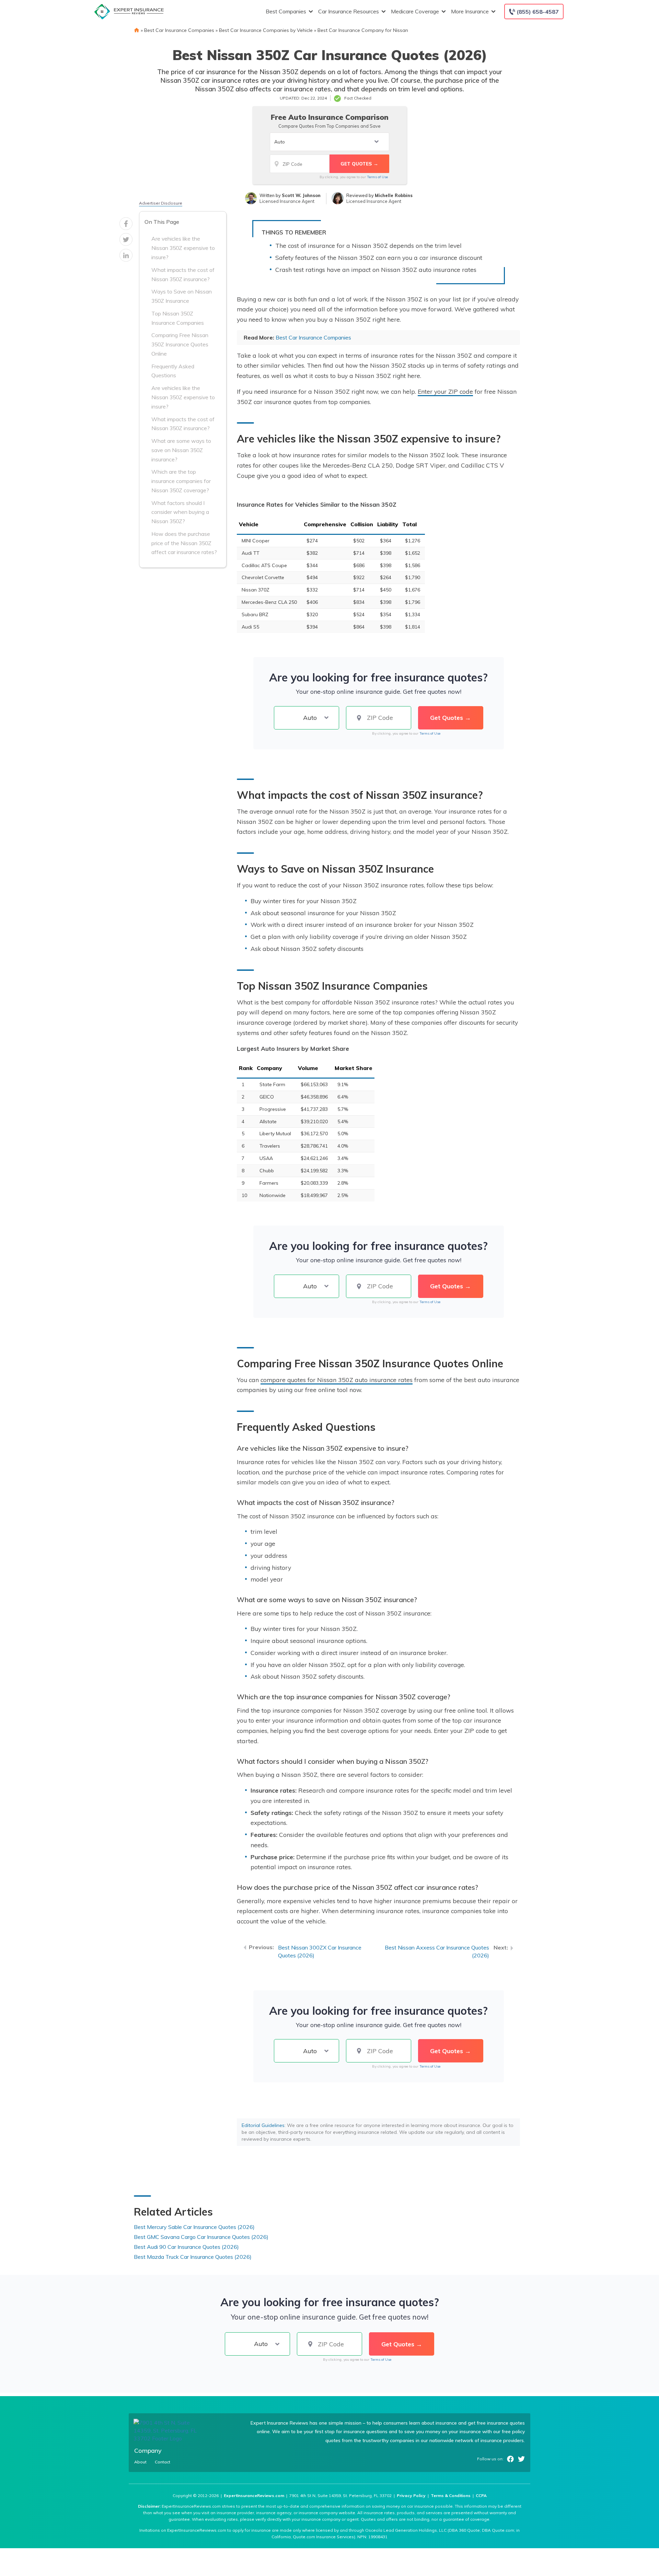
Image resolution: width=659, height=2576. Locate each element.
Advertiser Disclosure (161, 203)
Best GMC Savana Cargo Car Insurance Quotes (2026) (201, 2237)
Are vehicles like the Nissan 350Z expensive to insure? (183, 248)
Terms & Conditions (451, 2495)
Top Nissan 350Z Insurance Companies (178, 318)
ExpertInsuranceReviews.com (254, 2495)
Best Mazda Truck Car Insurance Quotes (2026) (193, 2257)
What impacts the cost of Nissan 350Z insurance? (183, 274)
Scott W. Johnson (301, 195)
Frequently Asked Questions (173, 371)
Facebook (510, 2459)
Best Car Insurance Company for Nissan (363, 30)
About (140, 2462)
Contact (163, 2462)
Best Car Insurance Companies (179, 30)
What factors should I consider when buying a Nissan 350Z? (180, 512)
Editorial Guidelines (263, 2125)
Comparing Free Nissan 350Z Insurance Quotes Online (180, 344)
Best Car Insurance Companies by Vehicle (266, 30)
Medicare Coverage (415, 11)
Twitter (521, 2459)
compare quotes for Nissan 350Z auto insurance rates (337, 1380)
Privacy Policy (411, 2495)
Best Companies (286, 11)
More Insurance (470, 11)
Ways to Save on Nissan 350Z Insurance (182, 296)
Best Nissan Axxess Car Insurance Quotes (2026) (437, 1951)
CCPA (481, 2495)
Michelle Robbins (394, 195)
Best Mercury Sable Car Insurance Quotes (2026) (194, 2227)
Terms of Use (377, 177)
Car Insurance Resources (349, 11)
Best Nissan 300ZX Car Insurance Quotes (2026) (320, 1951)
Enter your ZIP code (445, 391)
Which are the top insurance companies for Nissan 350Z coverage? (181, 481)
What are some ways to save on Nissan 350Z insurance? (181, 450)
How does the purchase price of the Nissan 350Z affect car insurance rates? (184, 543)
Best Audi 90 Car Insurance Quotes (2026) (186, 2247)
